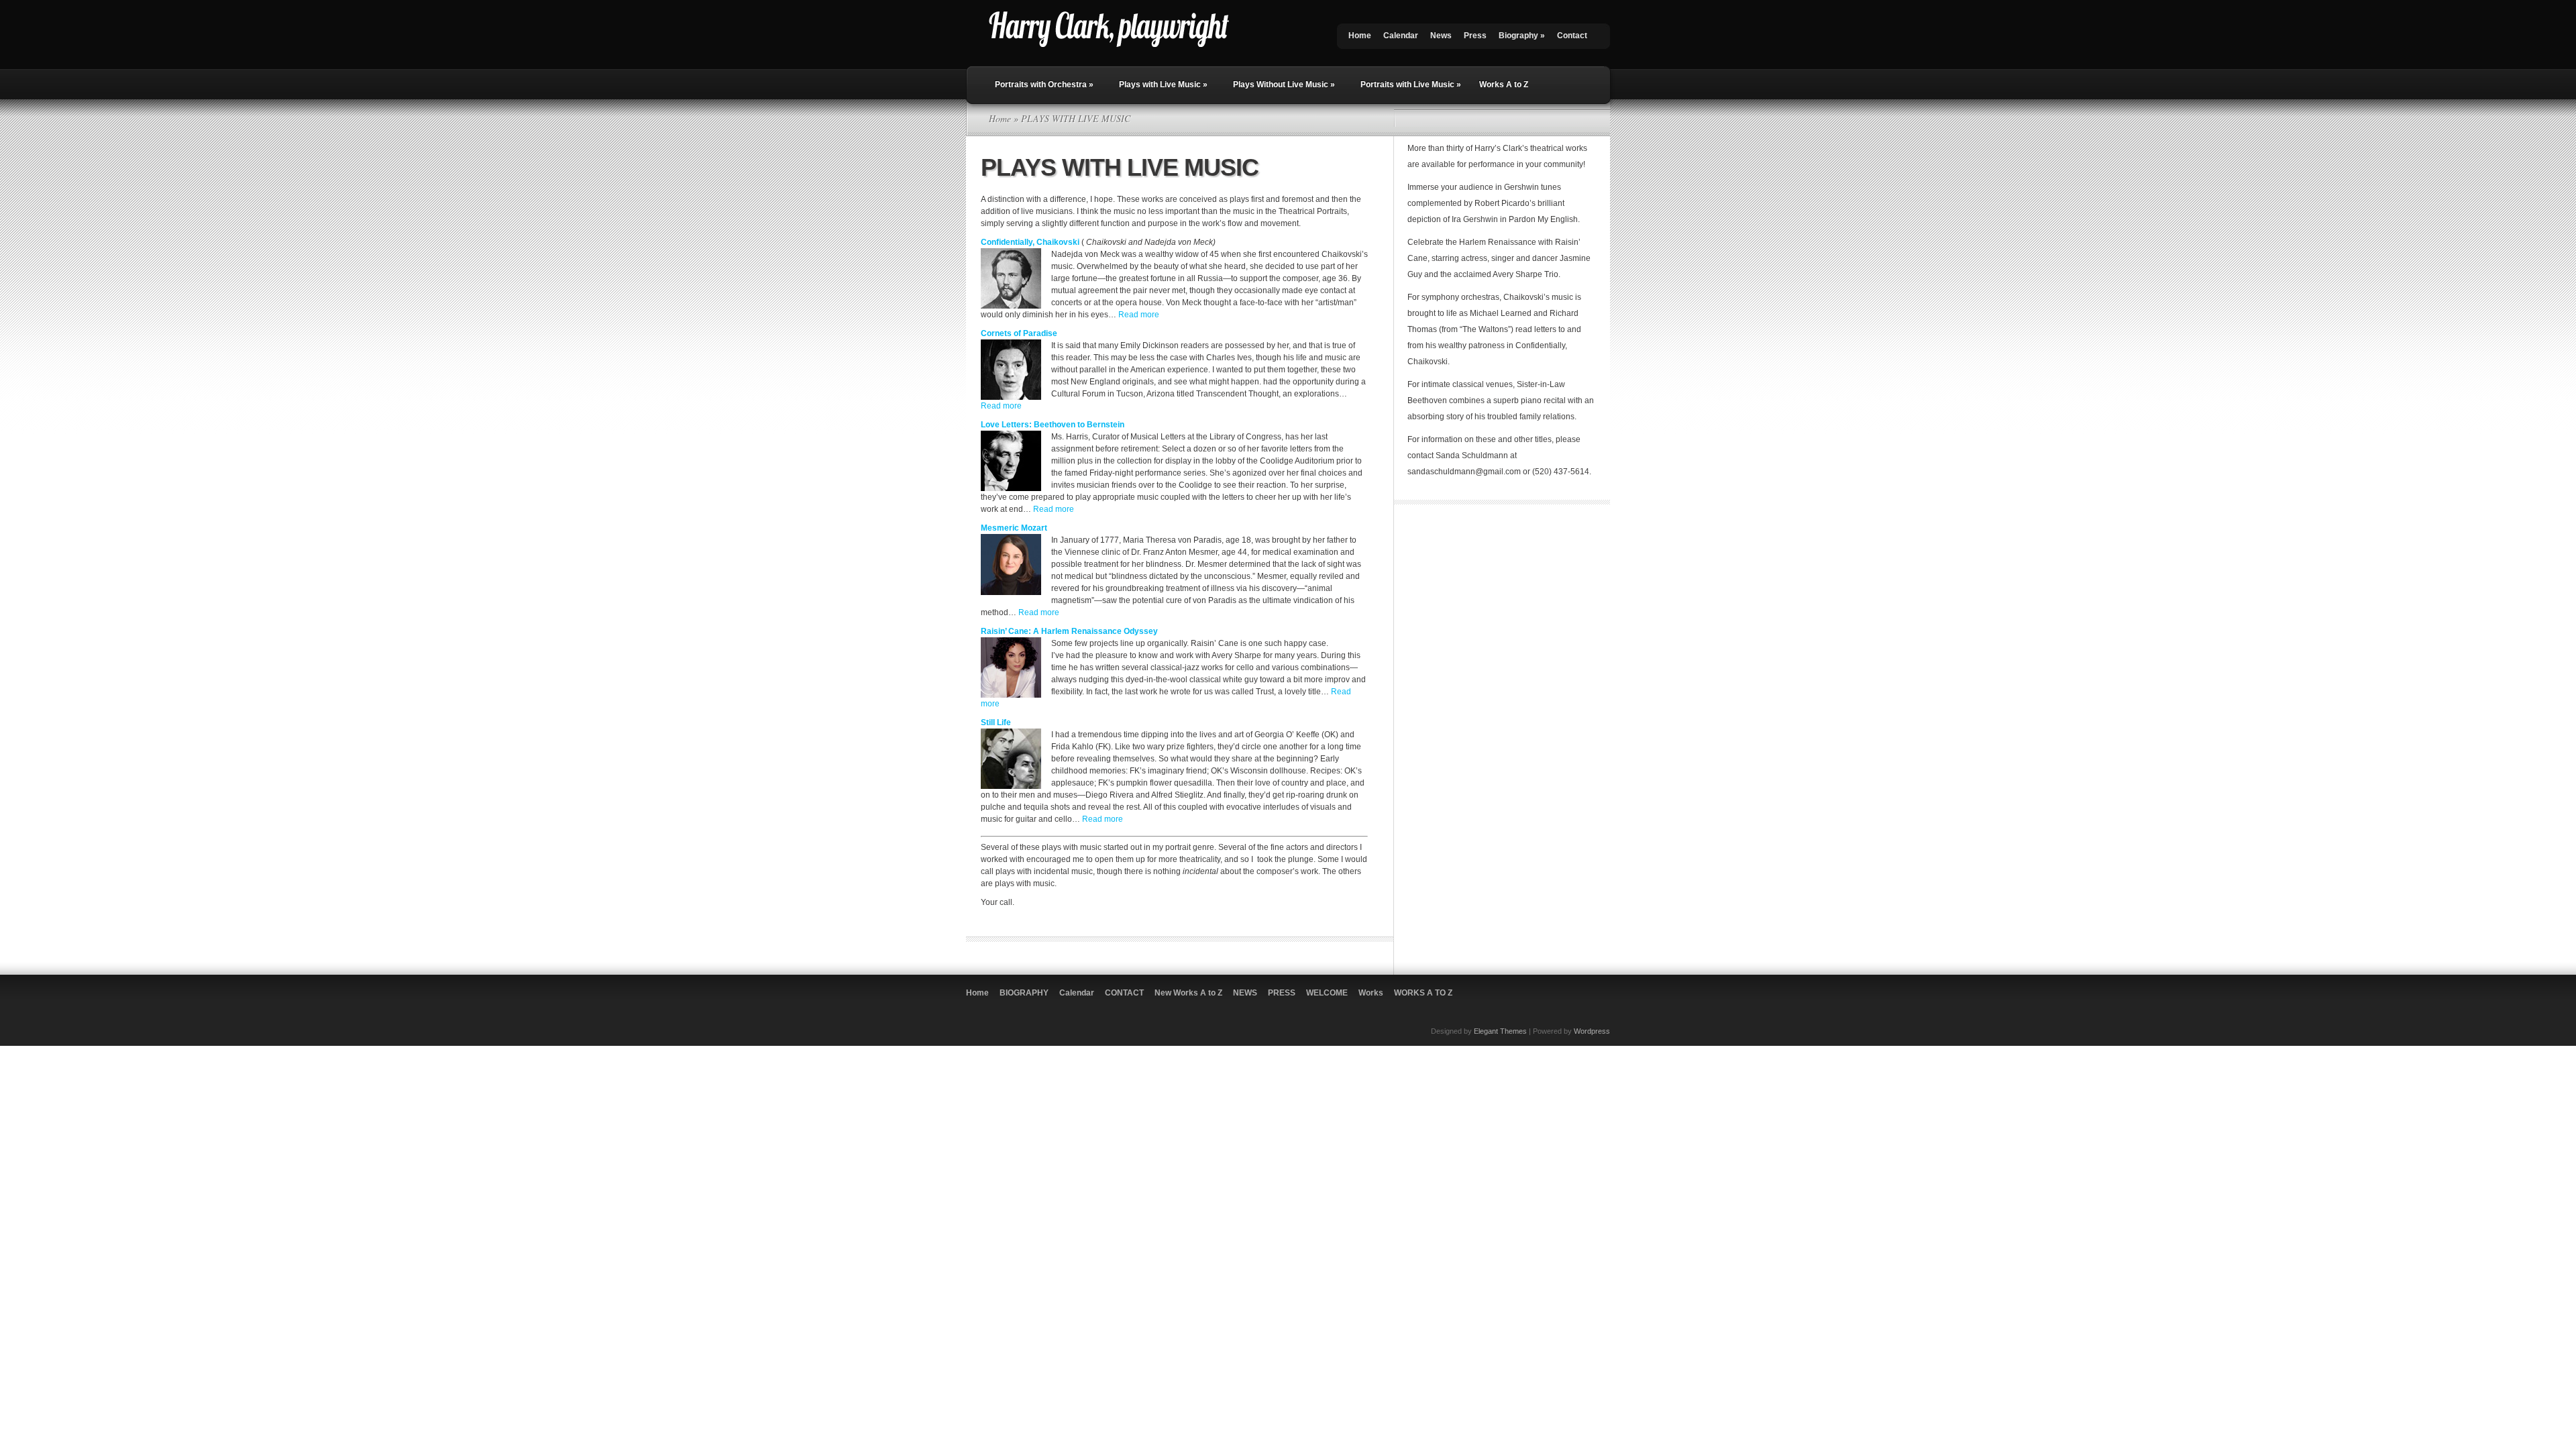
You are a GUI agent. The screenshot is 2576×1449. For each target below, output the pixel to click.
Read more (1139, 315)
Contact (1572, 36)
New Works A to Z (1188, 993)
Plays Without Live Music (1284, 85)
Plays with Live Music (1163, 85)
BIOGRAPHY (1024, 993)
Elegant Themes (1500, 1031)
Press (1475, 36)
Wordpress (1592, 1031)
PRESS (1282, 993)
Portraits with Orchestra (1044, 85)
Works (1371, 993)
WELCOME (1327, 993)
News (1441, 36)
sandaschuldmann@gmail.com (1464, 472)
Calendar (1401, 36)
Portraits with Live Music (1411, 85)
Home (1360, 36)
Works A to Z (1504, 85)
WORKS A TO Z (1423, 993)
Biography (1522, 36)
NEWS (1245, 993)
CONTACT (1124, 993)
